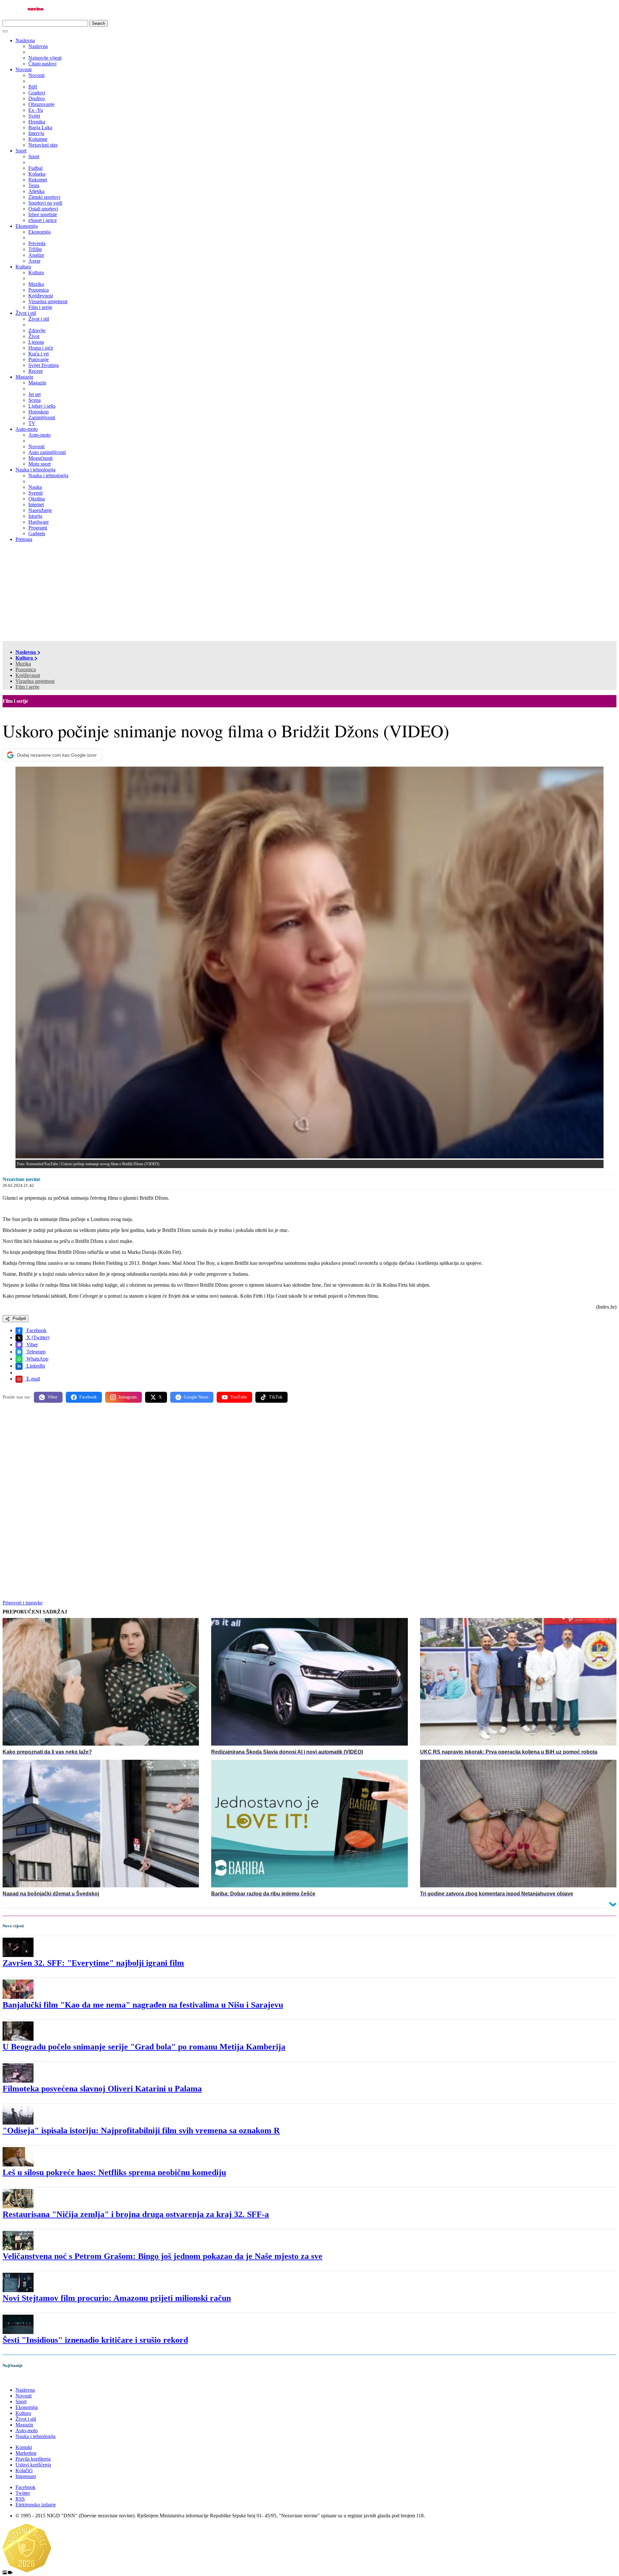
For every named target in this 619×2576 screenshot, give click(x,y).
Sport (21, 151)
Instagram (128, 1397)
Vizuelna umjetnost (35, 681)
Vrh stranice (21, 2379)
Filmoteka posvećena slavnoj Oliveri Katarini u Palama (102, 2089)
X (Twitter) (37, 1337)
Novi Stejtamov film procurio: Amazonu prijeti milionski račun (117, 2298)
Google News (196, 1397)
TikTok (276, 1397)
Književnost (28, 675)
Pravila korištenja (33, 2459)
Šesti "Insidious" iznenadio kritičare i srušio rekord (95, 2340)
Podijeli (19, 1318)
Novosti (24, 69)
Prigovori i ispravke (23, 1603)
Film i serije (27, 687)
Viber (31, 1345)
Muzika (23, 664)
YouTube (239, 1397)
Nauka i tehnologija (35, 470)
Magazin (24, 377)
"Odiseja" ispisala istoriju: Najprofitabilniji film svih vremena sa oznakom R (141, 2131)
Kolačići (24, 2470)
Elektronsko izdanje (36, 2505)
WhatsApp (37, 1359)
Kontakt (24, 2447)
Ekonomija (27, 226)
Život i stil (26, 313)
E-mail (33, 1379)
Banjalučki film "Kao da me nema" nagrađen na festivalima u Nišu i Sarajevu (143, 2005)
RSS (20, 2499)
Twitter (23, 2493)
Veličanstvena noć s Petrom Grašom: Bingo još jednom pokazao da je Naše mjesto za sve (162, 2256)
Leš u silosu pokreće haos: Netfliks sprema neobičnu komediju (114, 2172)
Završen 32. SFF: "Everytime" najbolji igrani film (93, 1963)
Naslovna (25, 40)
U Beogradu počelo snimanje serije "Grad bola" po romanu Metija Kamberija (144, 2047)
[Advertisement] (309, 593)
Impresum (26, 2476)
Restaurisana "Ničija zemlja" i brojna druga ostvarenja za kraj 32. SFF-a (136, 2214)
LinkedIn (35, 1366)
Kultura (23, 267)
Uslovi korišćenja (33, 2465)
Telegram (35, 1352)
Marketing (26, 2453)
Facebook (36, 1330)
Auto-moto (27, 429)
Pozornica (26, 669)
